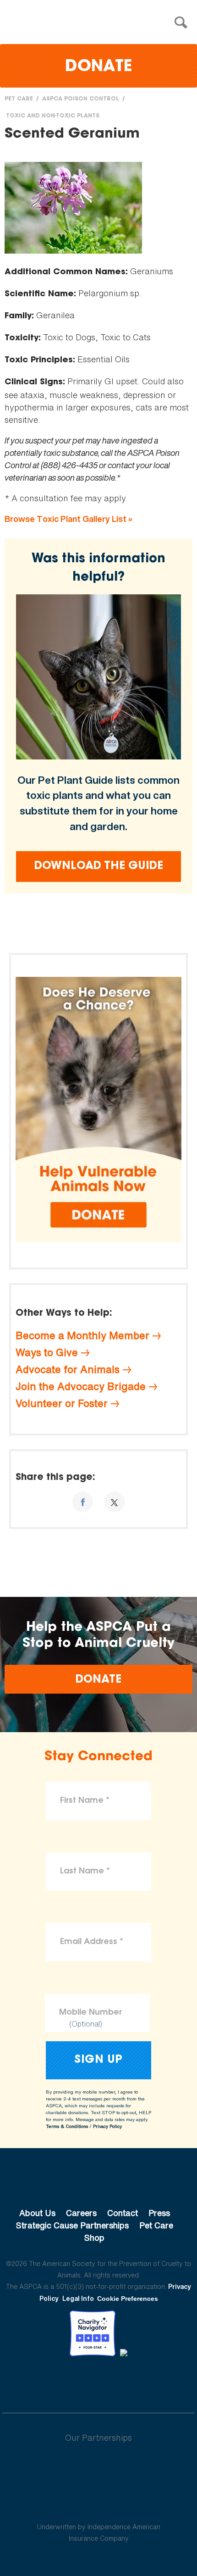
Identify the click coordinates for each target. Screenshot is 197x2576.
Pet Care (19, 99)
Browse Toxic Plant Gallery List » (68, 519)
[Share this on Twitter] (115, 1502)
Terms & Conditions (67, 2126)
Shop (94, 2238)
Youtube (98, 2382)
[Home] (101, 23)
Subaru (99, 2467)
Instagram (123, 2382)
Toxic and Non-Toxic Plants (53, 116)
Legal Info (78, 2298)
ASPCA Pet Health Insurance (99, 2505)
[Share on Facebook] (83, 1502)
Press (159, 2213)
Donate (98, 67)
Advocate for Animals (68, 1369)
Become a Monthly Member (82, 1335)
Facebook (51, 2382)
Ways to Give (47, 1352)
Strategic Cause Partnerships (72, 2225)
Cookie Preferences (128, 2299)
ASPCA (99, 2182)
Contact (123, 2213)
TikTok (146, 2382)
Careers (81, 2213)
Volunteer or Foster (62, 1403)
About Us (37, 2213)
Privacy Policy (107, 2126)
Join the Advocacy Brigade (81, 1386)
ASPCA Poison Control (81, 99)
